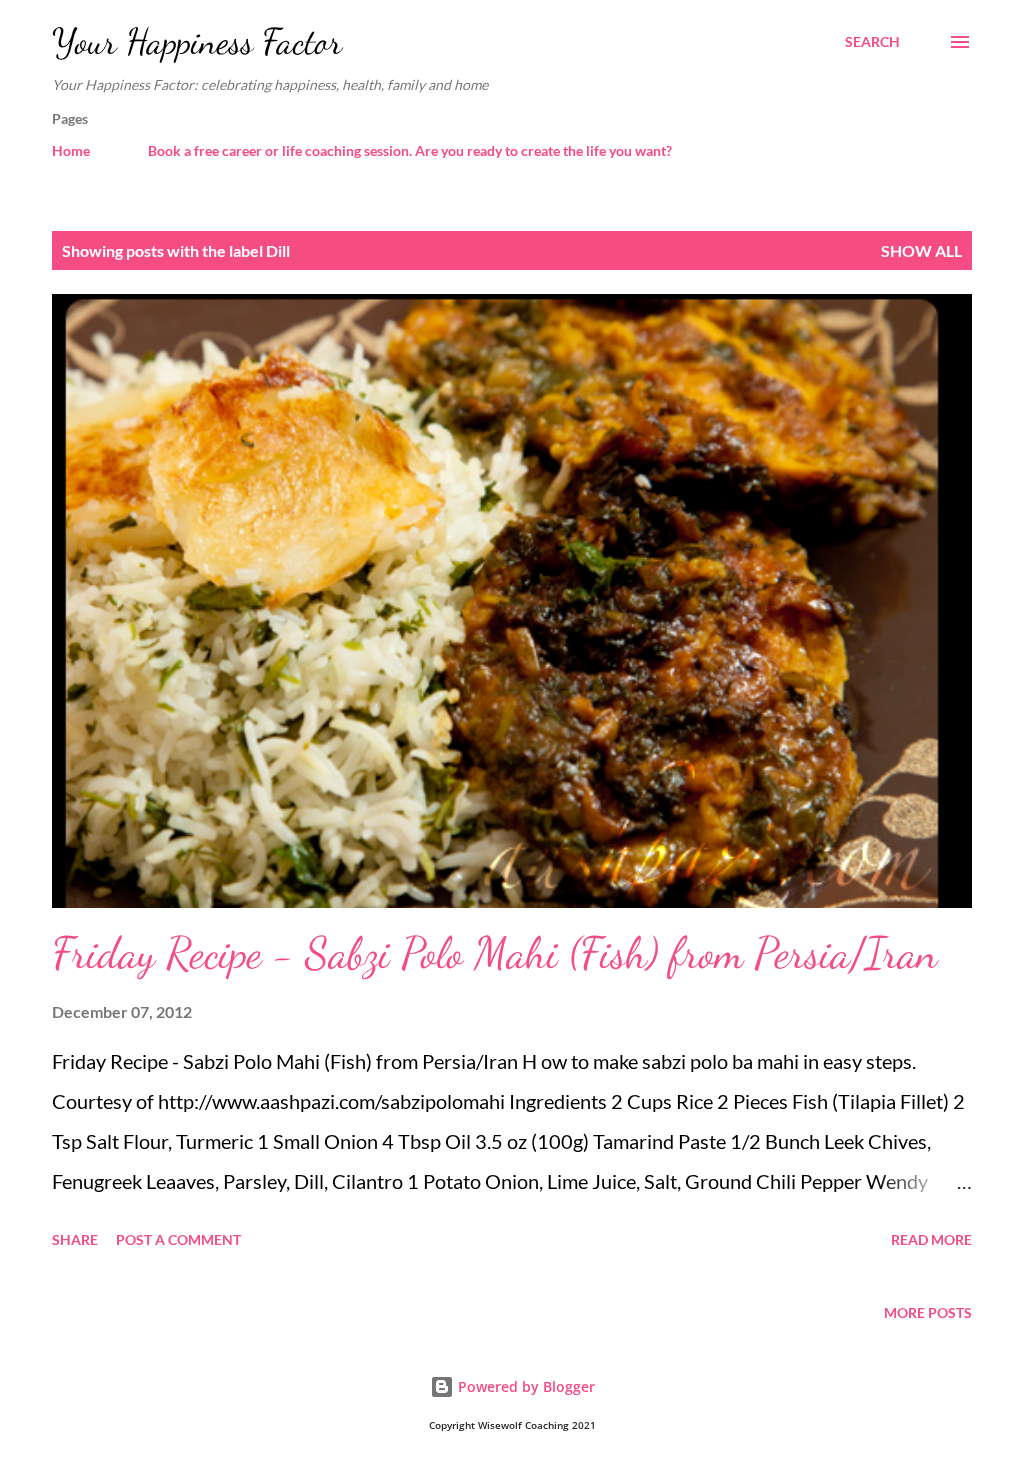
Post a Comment (178, 1239)
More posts (928, 1312)
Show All (921, 250)
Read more (931, 1239)
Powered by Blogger (524, 1386)
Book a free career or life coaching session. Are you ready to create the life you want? (410, 150)
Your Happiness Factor (197, 41)
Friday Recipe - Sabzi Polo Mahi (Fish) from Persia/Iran (495, 953)
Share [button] (75, 1239)
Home (71, 150)
